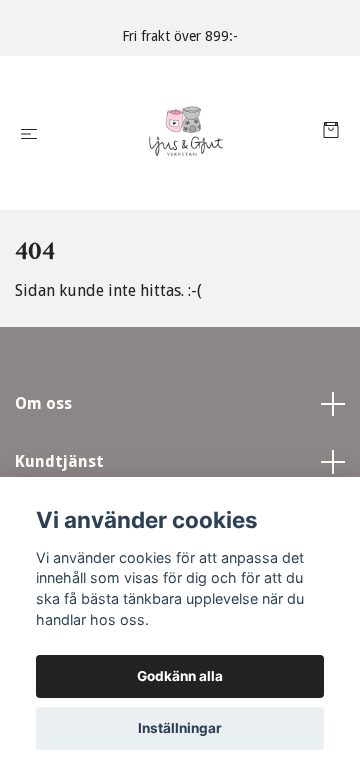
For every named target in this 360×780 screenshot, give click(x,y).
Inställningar (180, 728)
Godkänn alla (180, 676)
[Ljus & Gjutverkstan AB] (184, 133)
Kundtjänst (59, 461)
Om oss (43, 403)
